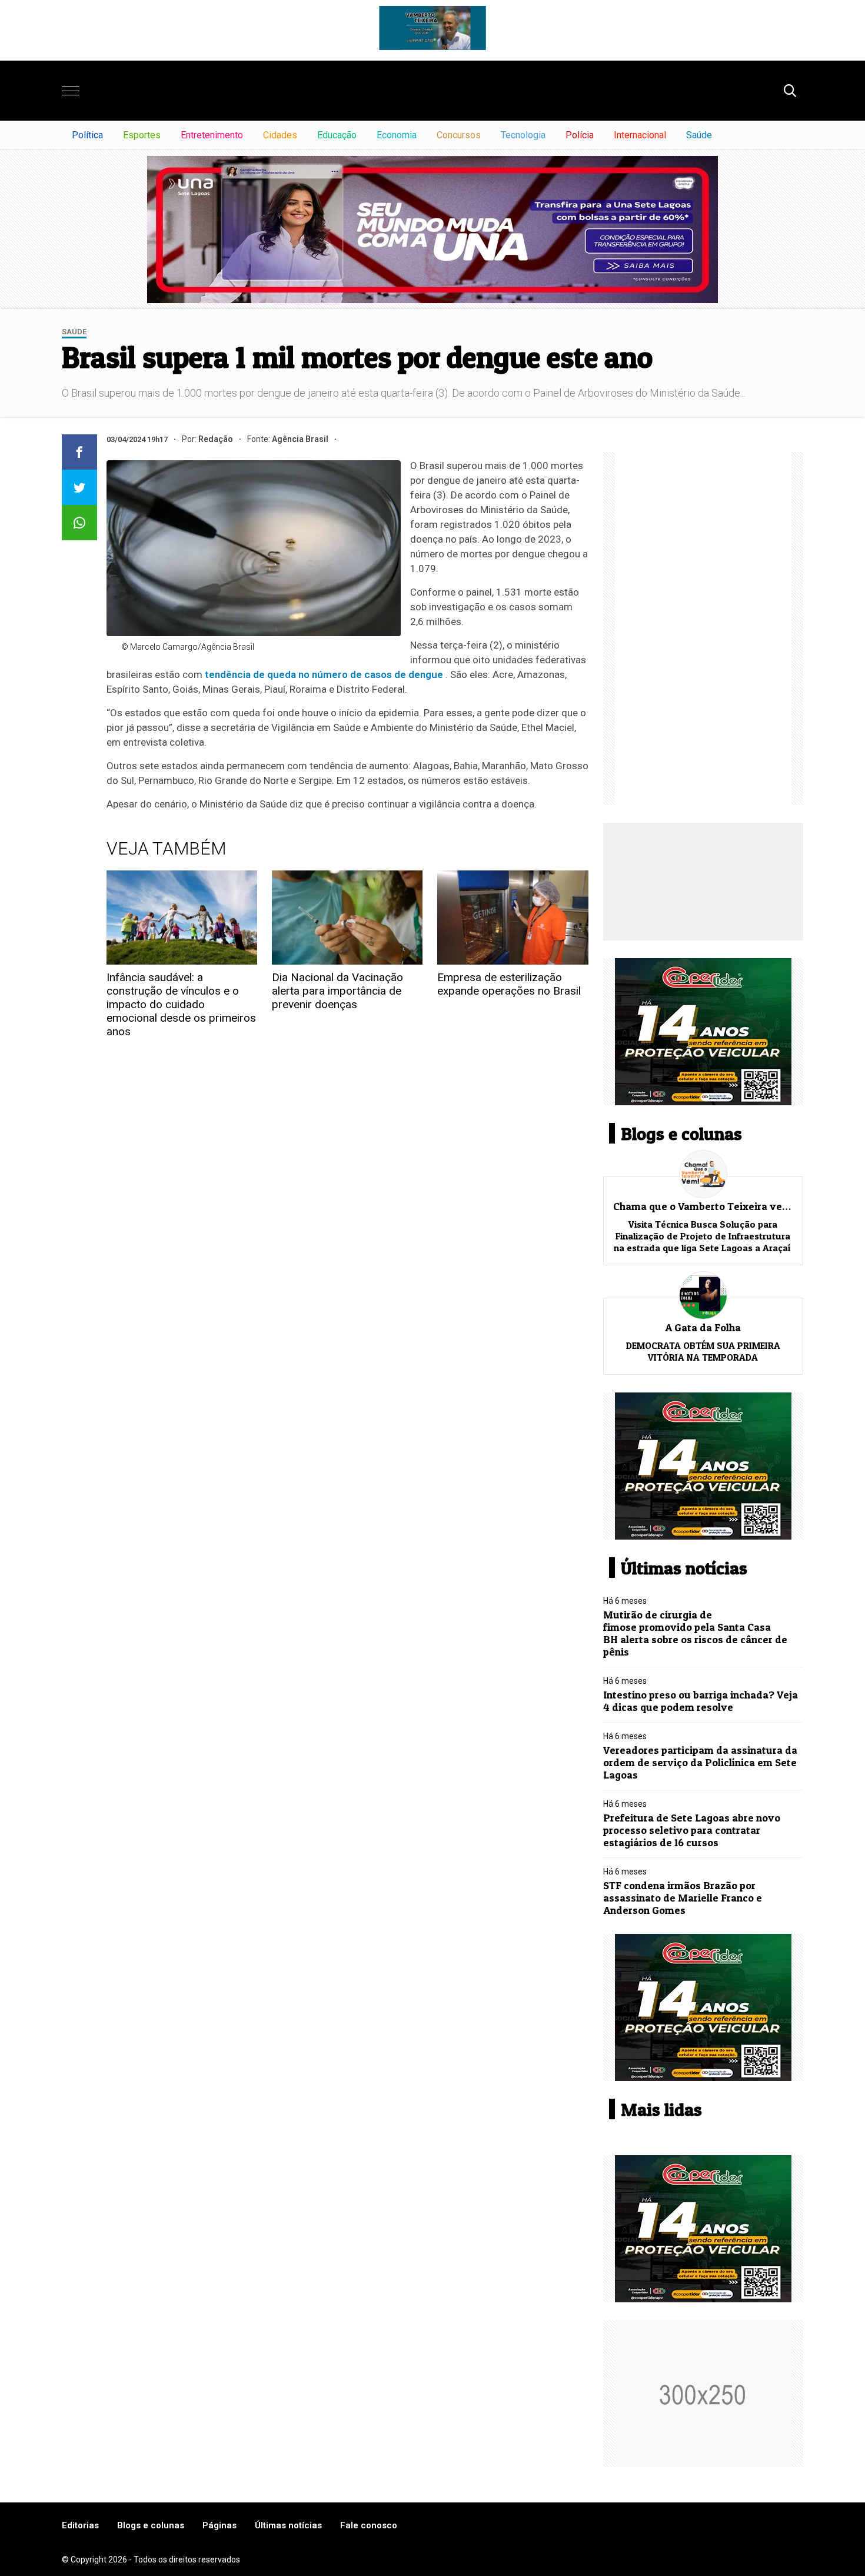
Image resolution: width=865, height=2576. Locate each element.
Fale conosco (369, 2525)
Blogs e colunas (151, 2525)
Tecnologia (523, 135)
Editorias (80, 2525)
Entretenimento (212, 135)
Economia (397, 135)
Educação (337, 135)
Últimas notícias (288, 2525)
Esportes (142, 135)
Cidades (280, 135)
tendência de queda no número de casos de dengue (324, 674)
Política (87, 135)
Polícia (580, 135)
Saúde (699, 135)
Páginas (219, 2525)
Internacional (640, 135)
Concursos (459, 135)
